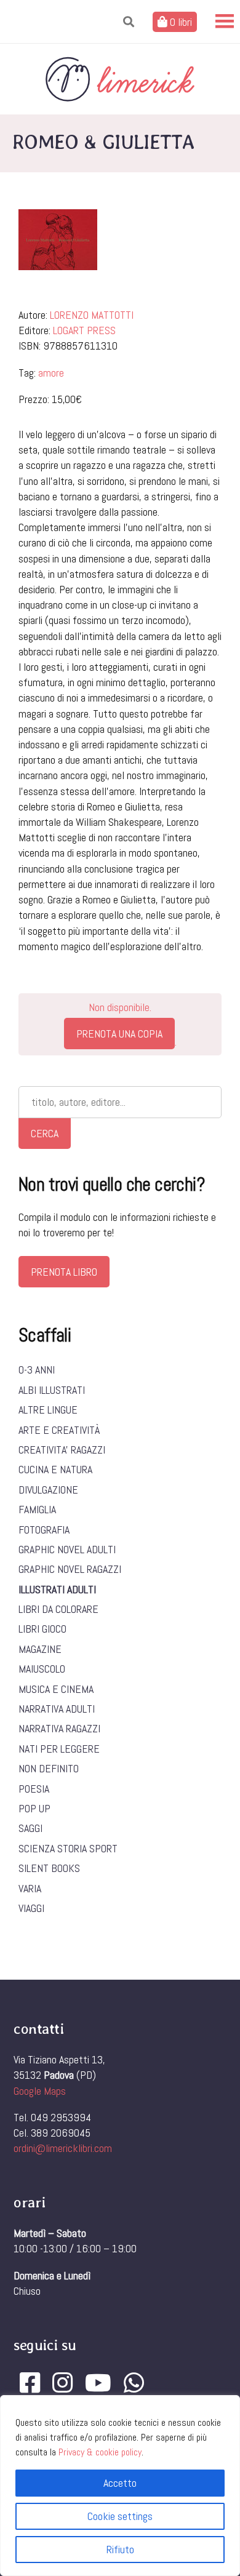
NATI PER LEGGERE (59, 1749)
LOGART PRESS (84, 330)
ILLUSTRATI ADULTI (57, 1589)
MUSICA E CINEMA (56, 1689)
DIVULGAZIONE (48, 1490)
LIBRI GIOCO (42, 1629)
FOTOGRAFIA (44, 1530)
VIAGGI (31, 1908)
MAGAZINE (40, 1649)
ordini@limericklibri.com (63, 2148)
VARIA (30, 1888)
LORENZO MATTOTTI (92, 315)
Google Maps (40, 2091)
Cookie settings (120, 2516)
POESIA (34, 1789)
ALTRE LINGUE (48, 1410)
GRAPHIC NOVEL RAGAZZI (70, 1569)
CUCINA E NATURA (55, 1469)
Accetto (120, 2483)
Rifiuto (120, 2549)
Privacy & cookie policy (100, 2452)
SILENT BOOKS (49, 1868)
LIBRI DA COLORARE (58, 1609)
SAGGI (30, 1828)
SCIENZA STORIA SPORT (68, 1848)
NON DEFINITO (49, 1768)
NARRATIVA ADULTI (57, 1709)
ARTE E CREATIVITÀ (59, 1430)
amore (51, 373)
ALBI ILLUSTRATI (52, 1390)
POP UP (34, 1808)
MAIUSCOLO (42, 1669)
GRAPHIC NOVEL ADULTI (67, 1549)
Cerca (45, 1133)
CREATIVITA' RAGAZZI (62, 1450)
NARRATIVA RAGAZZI (59, 1728)
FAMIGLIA (37, 1509)
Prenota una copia (119, 1034)
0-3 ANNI (37, 1370)
